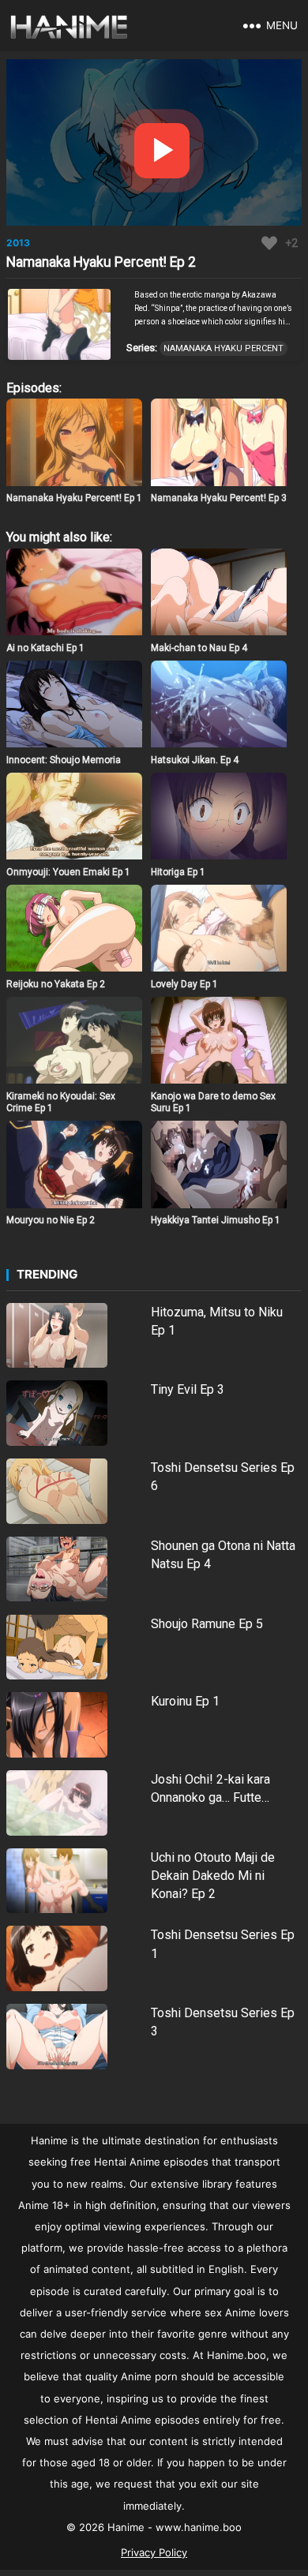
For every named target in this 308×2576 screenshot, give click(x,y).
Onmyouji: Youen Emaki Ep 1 (68, 872)
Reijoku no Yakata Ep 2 (56, 984)
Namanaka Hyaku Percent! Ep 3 (219, 498)
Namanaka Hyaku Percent (223, 348)
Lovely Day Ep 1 (184, 984)
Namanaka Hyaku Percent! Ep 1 (74, 498)
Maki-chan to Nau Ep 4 (199, 648)
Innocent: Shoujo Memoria (64, 760)
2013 (18, 243)
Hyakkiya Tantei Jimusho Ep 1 (216, 1220)
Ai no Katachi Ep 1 (45, 648)
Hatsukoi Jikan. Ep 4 (195, 760)
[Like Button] (269, 243)
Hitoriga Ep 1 (178, 872)
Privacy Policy (154, 2552)
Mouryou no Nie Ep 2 (51, 1220)
